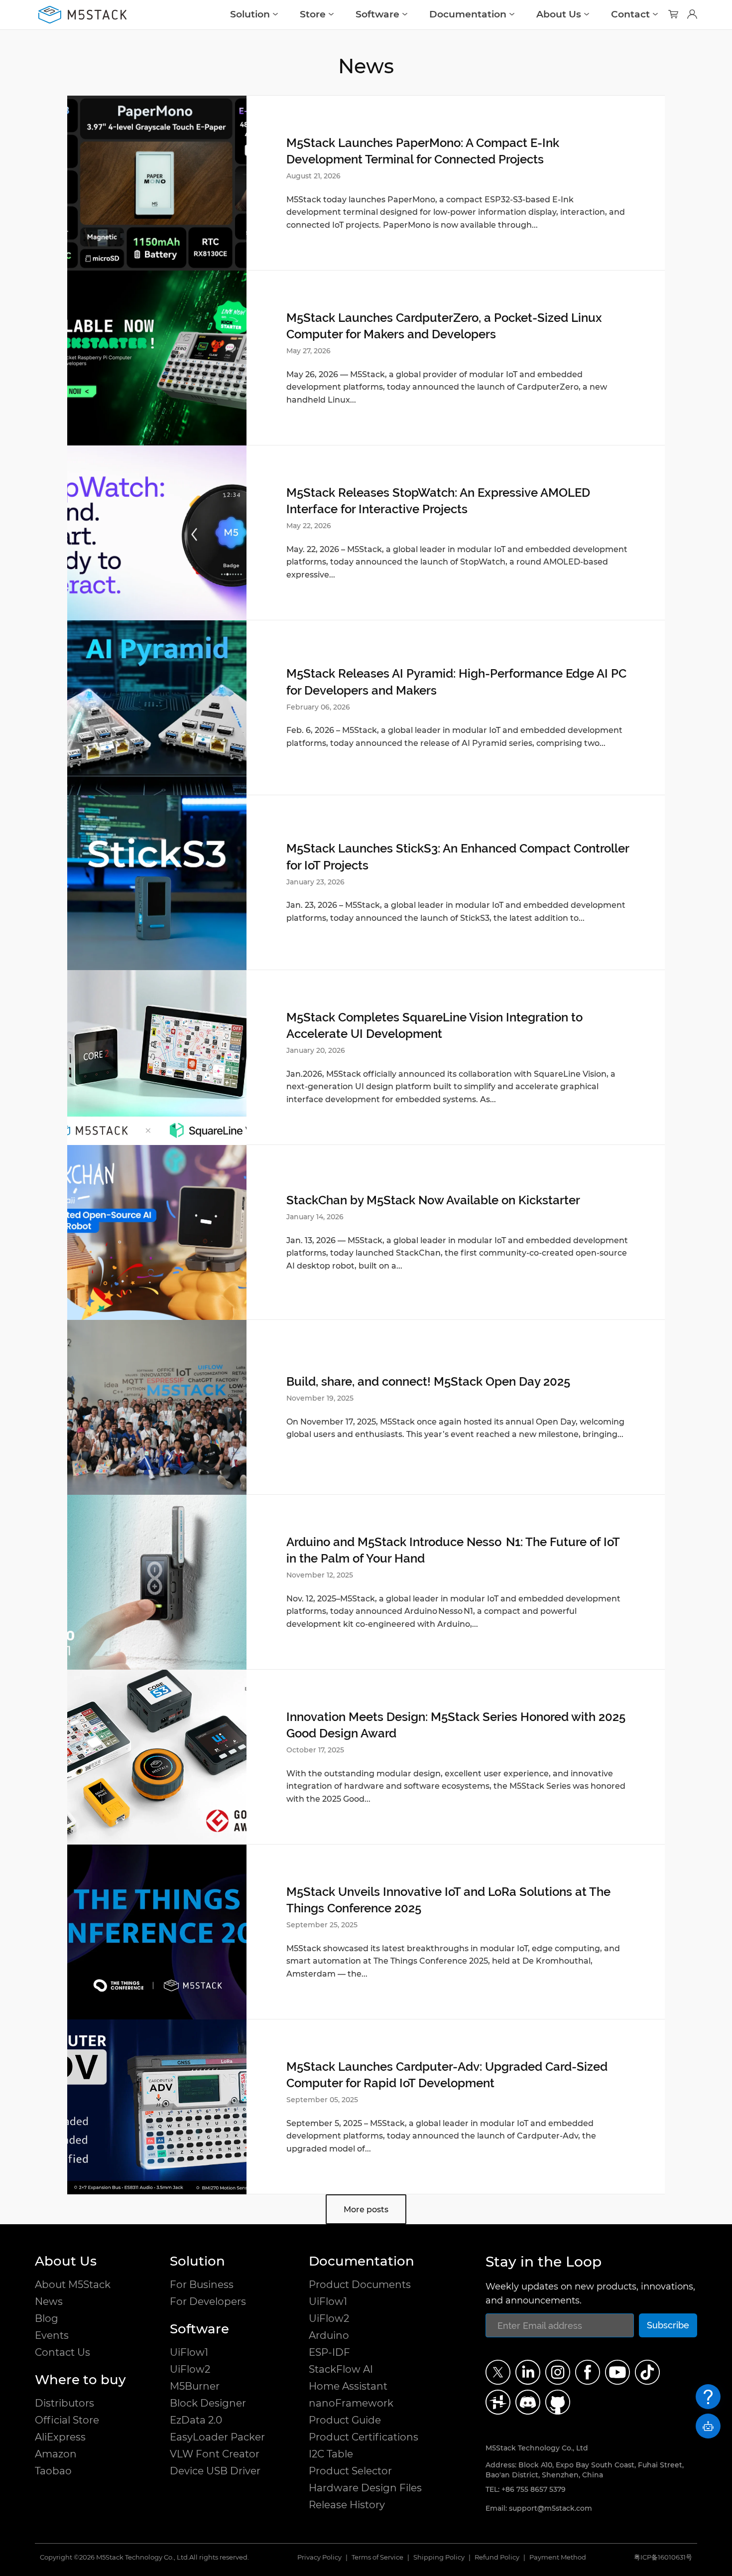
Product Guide (345, 2420)
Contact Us (62, 2352)
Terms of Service (377, 2557)
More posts (366, 2210)
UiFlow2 (190, 2369)
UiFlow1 (189, 2352)
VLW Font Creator (215, 2454)
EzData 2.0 (196, 2420)
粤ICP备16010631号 (663, 2557)
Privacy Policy (319, 2557)
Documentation (468, 14)
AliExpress (60, 2437)
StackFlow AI (341, 2369)
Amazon (56, 2454)
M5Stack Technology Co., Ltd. (143, 2557)
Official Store (67, 2420)
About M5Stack (73, 2285)
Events (52, 2335)
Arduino (329, 2335)
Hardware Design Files (365, 2488)
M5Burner (195, 2386)
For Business (202, 2285)
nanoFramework (351, 2403)
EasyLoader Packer (217, 2437)
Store (313, 14)
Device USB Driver (215, 2471)
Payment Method (558, 2557)
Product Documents (360, 2285)
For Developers (208, 2301)
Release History (347, 2505)
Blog (47, 2318)
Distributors (64, 2403)
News (49, 2301)
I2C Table (331, 2454)
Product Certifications (364, 2437)
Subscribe (668, 2325)
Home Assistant (348, 2386)
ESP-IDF (329, 2352)
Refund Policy (497, 2557)
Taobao (53, 2471)
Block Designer (208, 2403)
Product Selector (350, 2471)
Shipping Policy (439, 2557)
